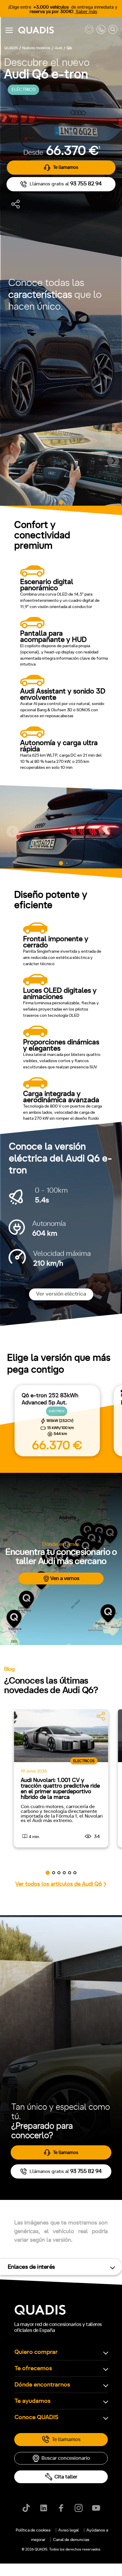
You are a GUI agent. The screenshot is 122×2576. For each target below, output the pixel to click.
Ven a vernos (65, 1578)
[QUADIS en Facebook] (61, 2508)
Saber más (86, 12)
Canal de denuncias (71, 2540)
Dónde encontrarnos (42, 2385)
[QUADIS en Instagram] (79, 2508)
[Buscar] (113, 30)
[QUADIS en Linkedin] (44, 2508)
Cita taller (66, 2477)
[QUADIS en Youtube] (96, 2508)
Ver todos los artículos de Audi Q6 (59, 1884)
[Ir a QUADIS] (50, 30)
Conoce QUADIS (36, 2417)
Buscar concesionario (66, 2458)
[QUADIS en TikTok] (26, 2508)
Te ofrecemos (33, 2368)
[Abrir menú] (9, 30)
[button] (9, 461)
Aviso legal (69, 2530)
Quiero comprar (36, 2352)
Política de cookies (33, 2530)
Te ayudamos (33, 2401)
